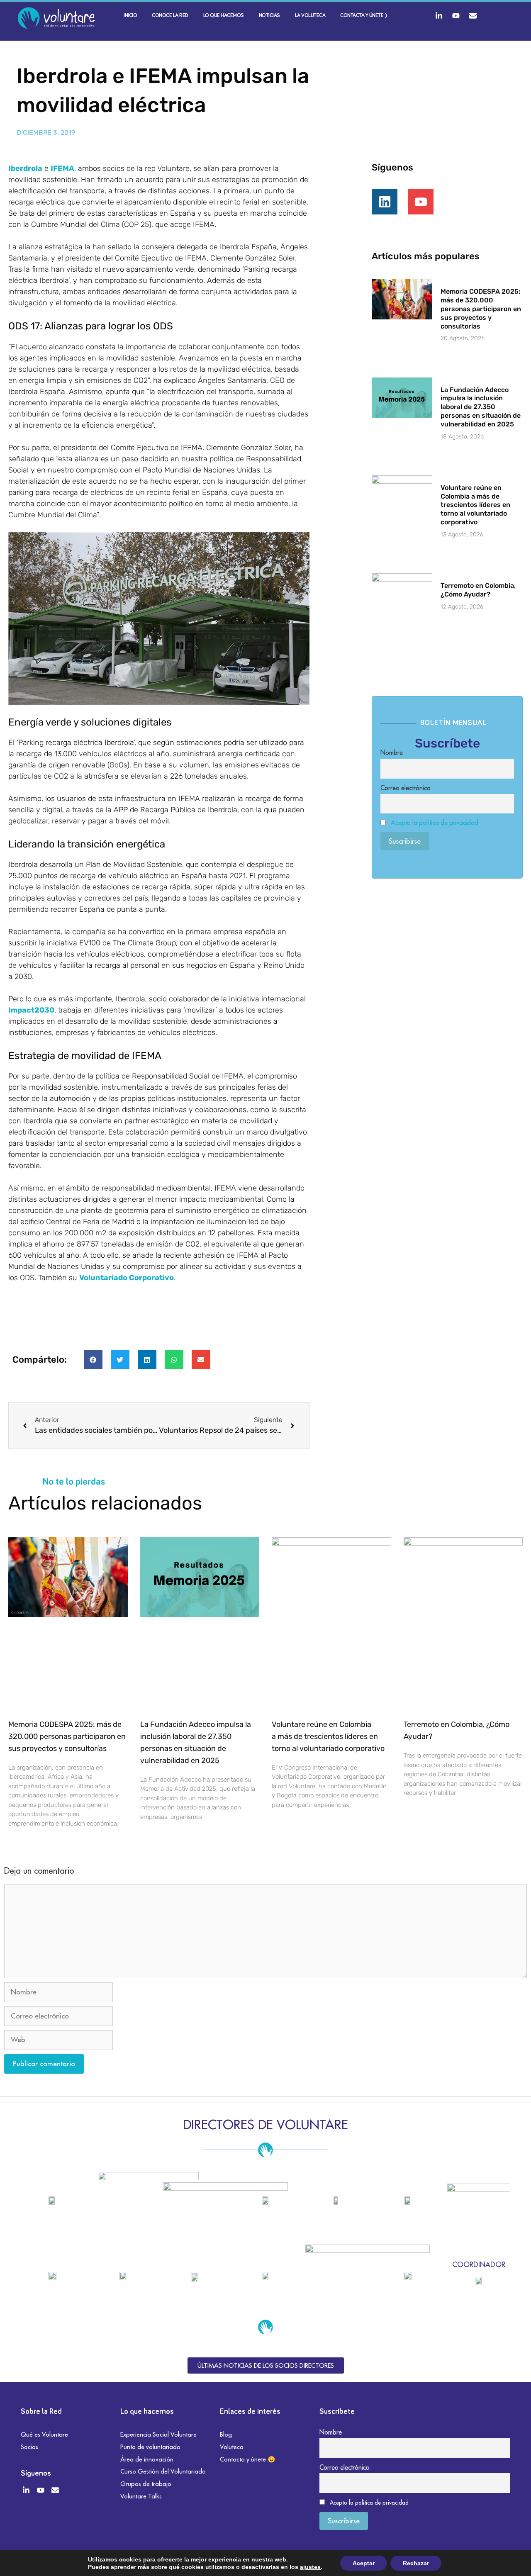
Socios (29, 2447)
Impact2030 (31, 1010)
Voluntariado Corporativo (127, 1278)
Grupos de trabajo (146, 2484)
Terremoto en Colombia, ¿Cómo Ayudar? (478, 590)
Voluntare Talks (141, 2496)
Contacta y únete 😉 (248, 2459)
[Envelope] (473, 16)
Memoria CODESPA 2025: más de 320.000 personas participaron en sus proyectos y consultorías (481, 309)
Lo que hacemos (224, 16)
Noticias (269, 16)
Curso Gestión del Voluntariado (163, 2471)
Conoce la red (170, 16)
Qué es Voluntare (44, 2434)
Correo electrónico (406, 788)
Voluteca (232, 2447)
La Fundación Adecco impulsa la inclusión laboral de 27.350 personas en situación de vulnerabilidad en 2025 (481, 407)
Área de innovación (147, 2459)
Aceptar (364, 2563)
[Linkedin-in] (439, 16)
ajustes (310, 2567)
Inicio (130, 16)
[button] (93, 1360)
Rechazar (416, 2563)
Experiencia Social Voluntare (158, 2434)
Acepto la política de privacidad (435, 823)
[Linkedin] (385, 202)
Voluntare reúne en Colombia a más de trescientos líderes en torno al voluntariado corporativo (475, 505)
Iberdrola (25, 168)
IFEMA (62, 168)
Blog (226, 2434)
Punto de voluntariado (150, 2447)
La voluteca (310, 16)
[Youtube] (456, 16)
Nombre (392, 752)
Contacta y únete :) (364, 16)
